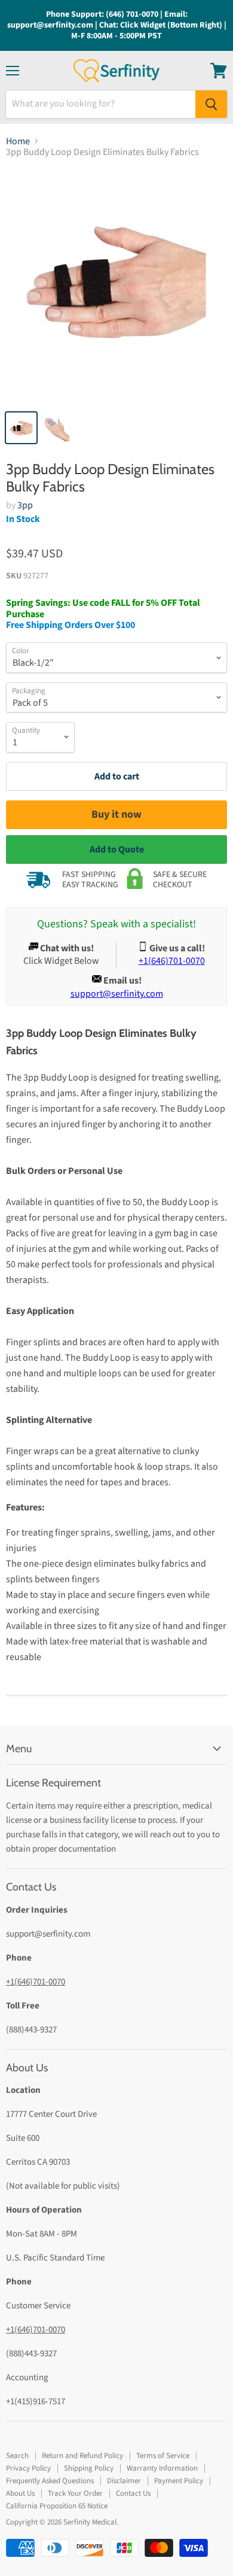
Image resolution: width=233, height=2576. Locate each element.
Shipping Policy (89, 2468)
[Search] (211, 104)
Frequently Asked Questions (50, 2481)
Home (18, 141)
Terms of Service (163, 2456)
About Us (20, 2493)
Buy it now (116, 814)
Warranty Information (162, 2468)
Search (17, 2456)
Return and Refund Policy (82, 2456)
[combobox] (101, 104)
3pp (25, 505)
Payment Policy (179, 2481)
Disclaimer (124, 2481)
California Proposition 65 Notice (57, 2506)
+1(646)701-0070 (36, 1982)
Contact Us (133, 2493)
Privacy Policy (28, 2468)
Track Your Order (75, 2493)
